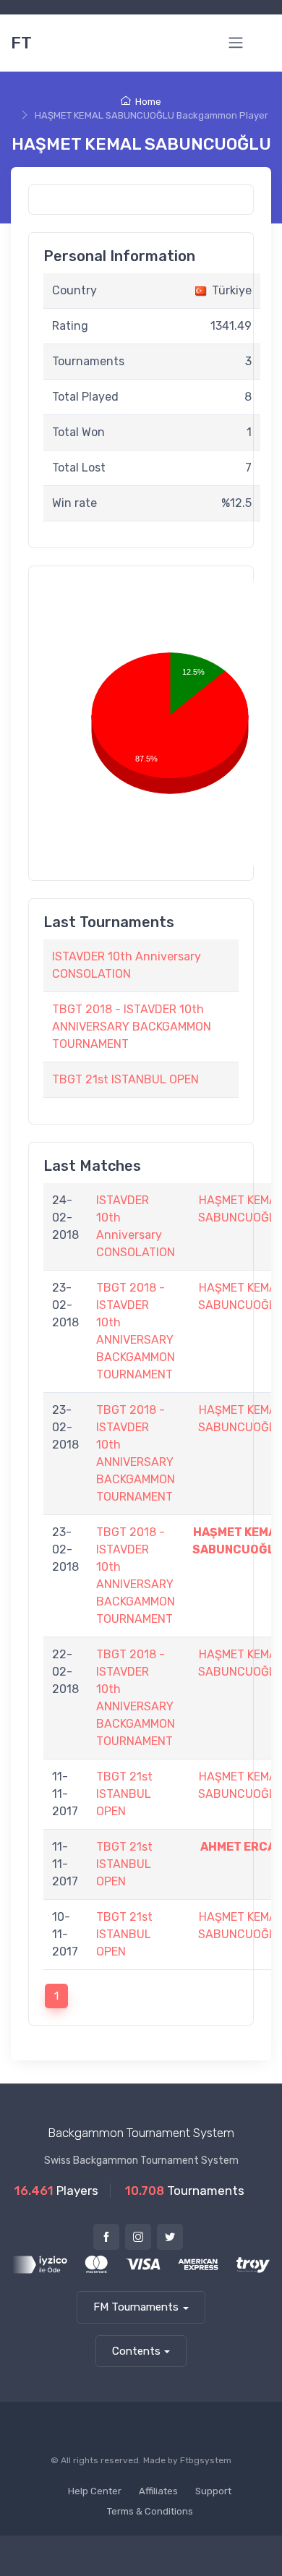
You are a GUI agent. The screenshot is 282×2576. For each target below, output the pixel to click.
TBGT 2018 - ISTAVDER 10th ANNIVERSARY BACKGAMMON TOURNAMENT (132, 1027)
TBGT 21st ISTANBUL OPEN (125, 1079)
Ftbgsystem (206, 2460)
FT (21, 43)
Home (148, 102)
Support (213, 2491)
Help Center (95, 2491)
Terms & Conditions (150, 2511)
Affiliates (158, 2491)
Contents (136, 2351)
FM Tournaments (136, 2307)
